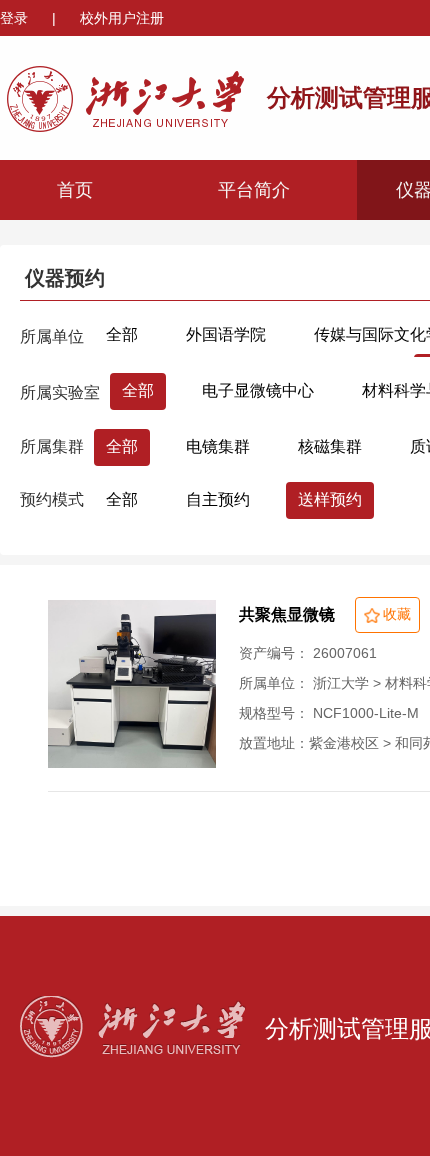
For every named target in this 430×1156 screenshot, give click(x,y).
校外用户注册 (122, 18)
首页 (75, 190)
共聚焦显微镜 (287, 614)
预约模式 (52, 499)
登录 (16, 18)
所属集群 (52, 446)
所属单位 (52, 336)
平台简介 (254, 190)
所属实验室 (60, 392)
